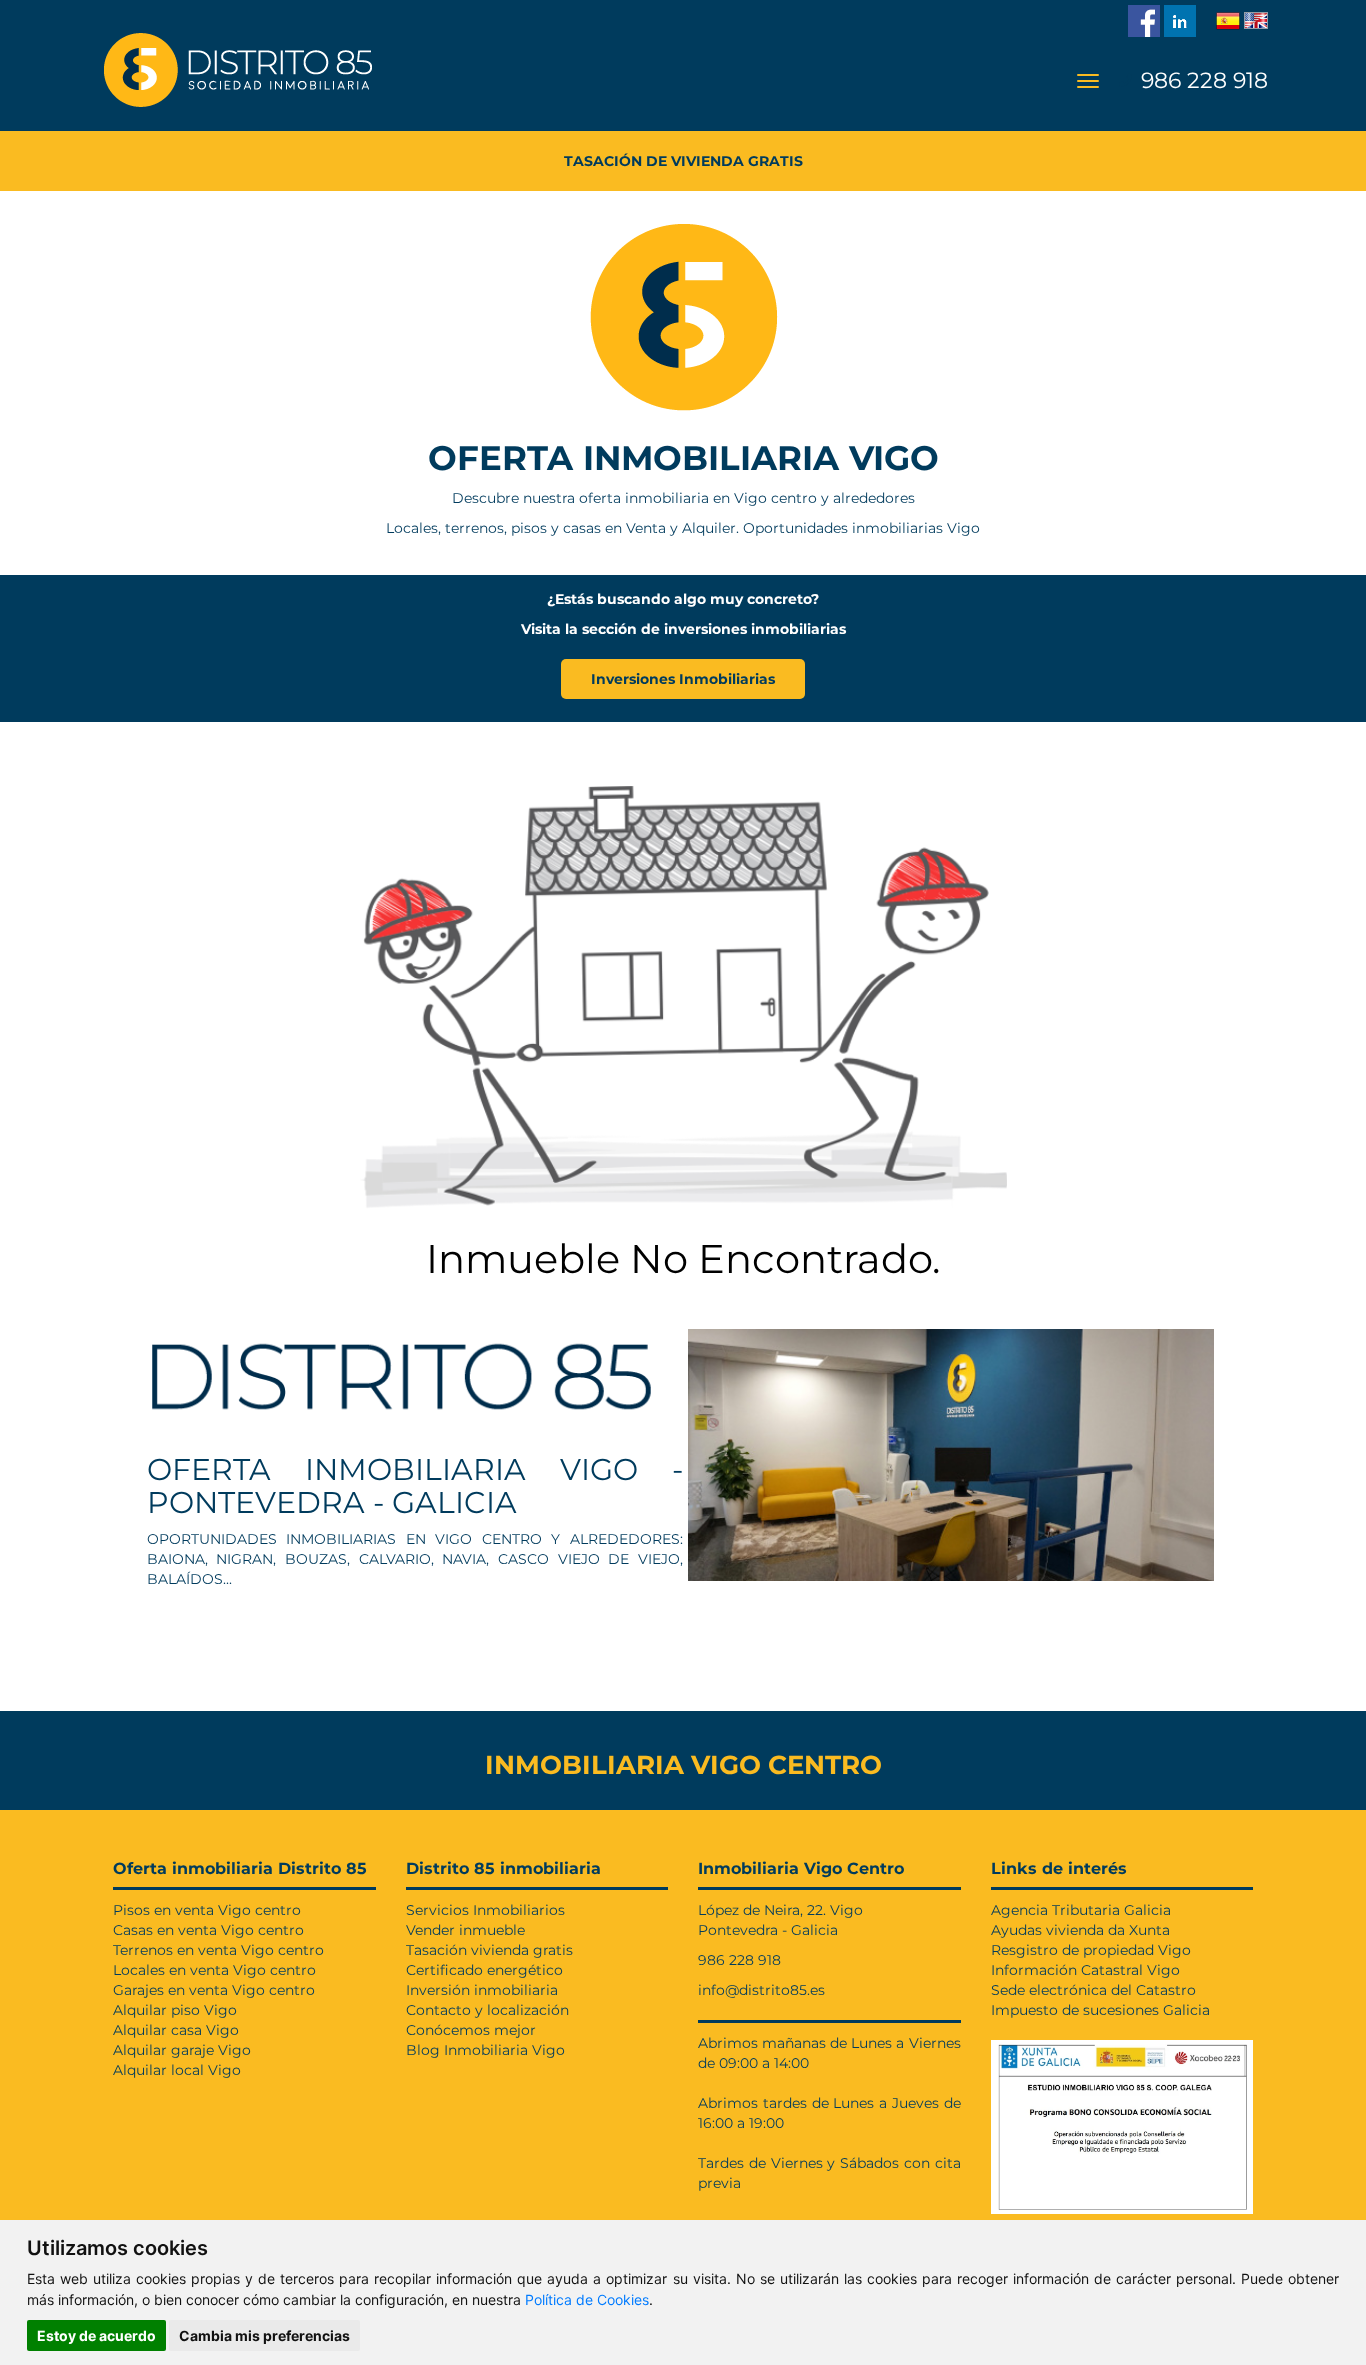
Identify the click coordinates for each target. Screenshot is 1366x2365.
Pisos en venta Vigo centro (207, 1910)
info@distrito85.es (761, 1990)
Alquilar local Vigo (177, 2070)
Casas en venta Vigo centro (208, 1930)
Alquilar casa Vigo (176, 2030)
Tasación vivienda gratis (489, 1950)
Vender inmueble (465, 1930)
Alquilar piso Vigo (175, 2010)
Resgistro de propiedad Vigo (1091, 1950)
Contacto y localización (487, 2010)
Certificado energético (484, 1970)
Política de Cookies (587, 2299)
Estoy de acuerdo (96, 2335)
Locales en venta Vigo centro (214, 1970)
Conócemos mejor (471, 2030)
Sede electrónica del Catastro (1093, 1990)
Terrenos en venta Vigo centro (218, 1950)
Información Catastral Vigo (1085, 1970)
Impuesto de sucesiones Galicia (1100, 2010)
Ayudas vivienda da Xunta (1080, 1930)
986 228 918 (1201, 80)
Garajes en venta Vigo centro (214, 1990)
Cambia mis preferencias (264, 2335)
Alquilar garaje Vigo (182, 2050)
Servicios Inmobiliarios (485, 1910)
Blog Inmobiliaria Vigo (485, 2050)
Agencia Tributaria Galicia (1081, 1910)
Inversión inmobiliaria (482, 1990)
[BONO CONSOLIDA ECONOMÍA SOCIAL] (1122, 2122)
